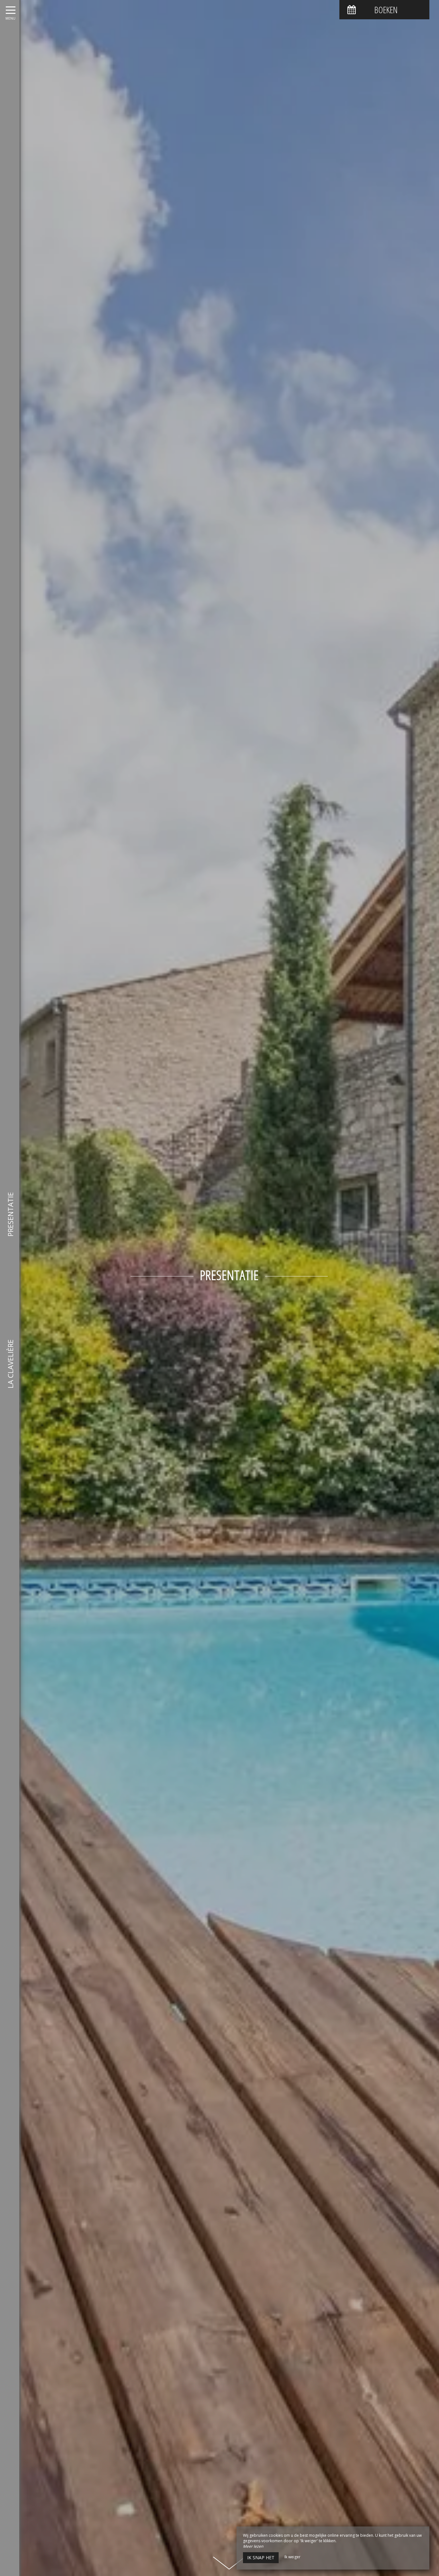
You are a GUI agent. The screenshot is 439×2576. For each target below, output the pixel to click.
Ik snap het (261, 2558)
